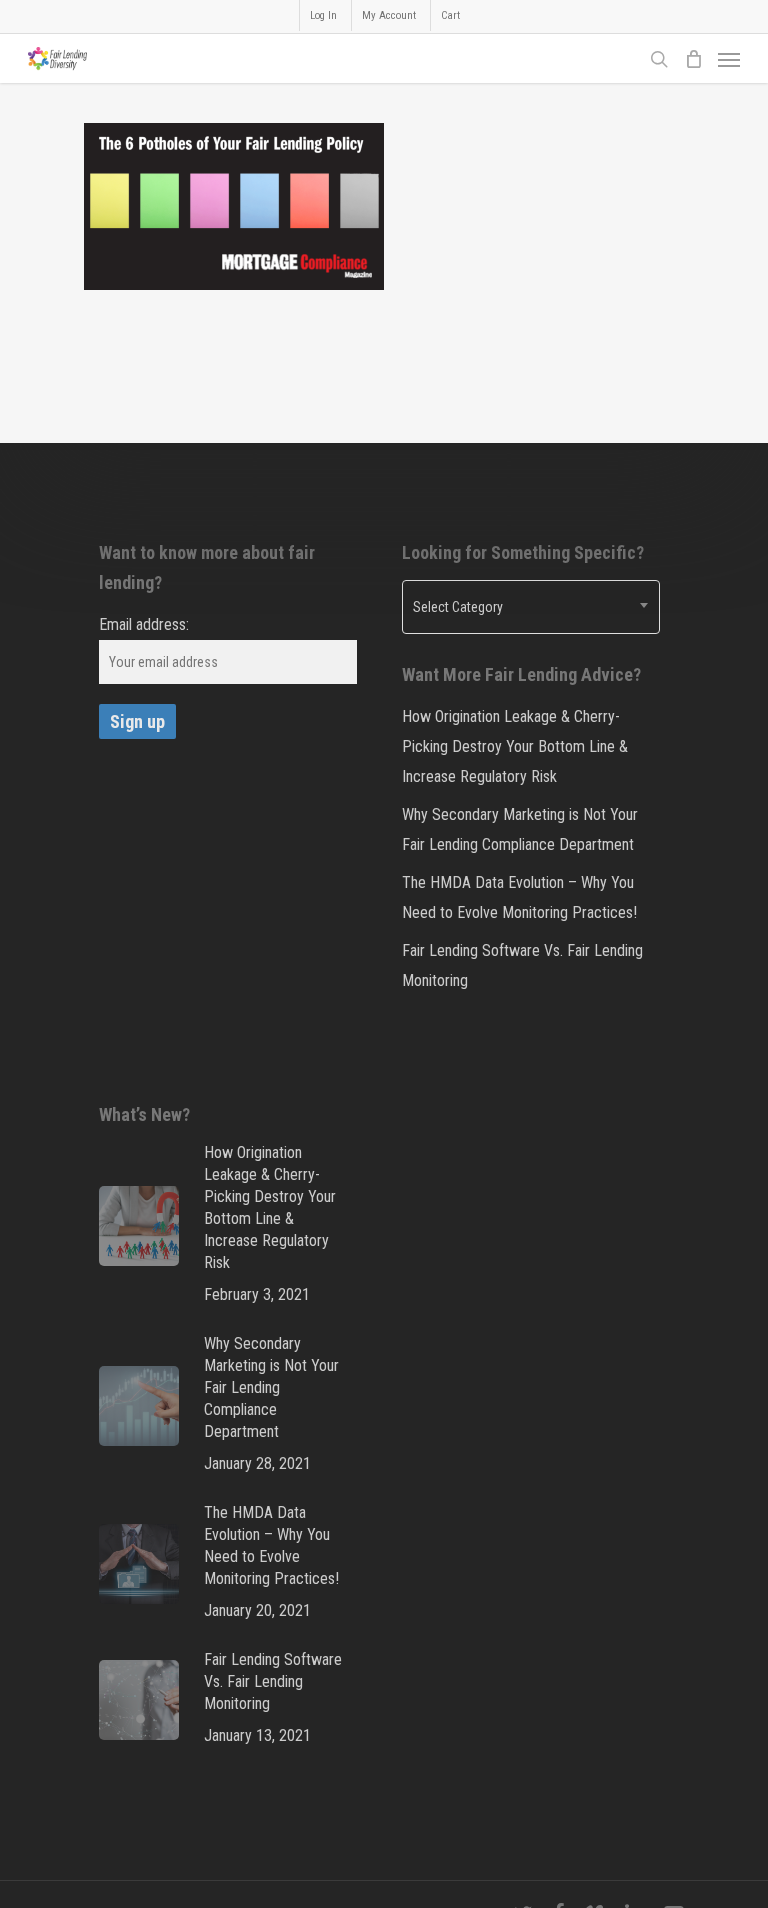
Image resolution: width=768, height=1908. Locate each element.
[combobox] (531, 607)
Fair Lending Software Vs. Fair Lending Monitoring (522, 965)
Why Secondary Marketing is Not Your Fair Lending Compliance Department (520, 829)
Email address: (144, 624)
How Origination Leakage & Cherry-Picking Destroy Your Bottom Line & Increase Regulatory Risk (515, 746)
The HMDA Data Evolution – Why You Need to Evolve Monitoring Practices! (519, 897)
